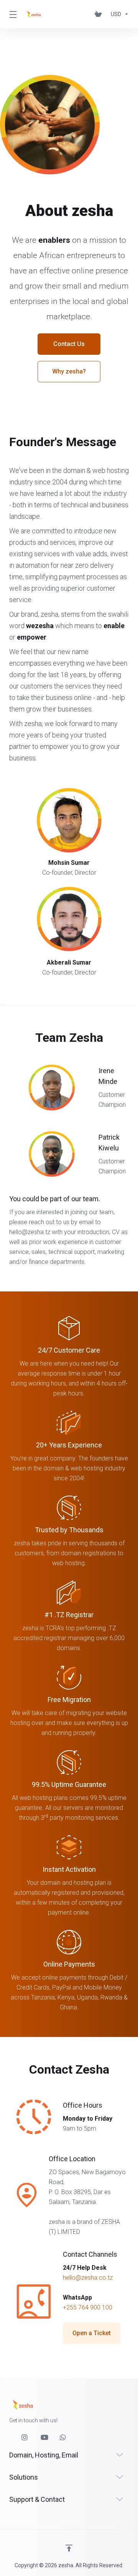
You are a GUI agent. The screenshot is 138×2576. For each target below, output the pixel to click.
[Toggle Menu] (12, 14)
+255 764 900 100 (88, 2307)
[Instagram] (25, 2438)
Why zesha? (69, 371)
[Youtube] (44, 2438)
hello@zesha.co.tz (88, 2278)
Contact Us (69, 344)
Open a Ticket (92, 2333)
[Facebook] (9, 2434)
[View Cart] (100, 14)
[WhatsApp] (63, 2438)
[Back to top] (69, 2548)
